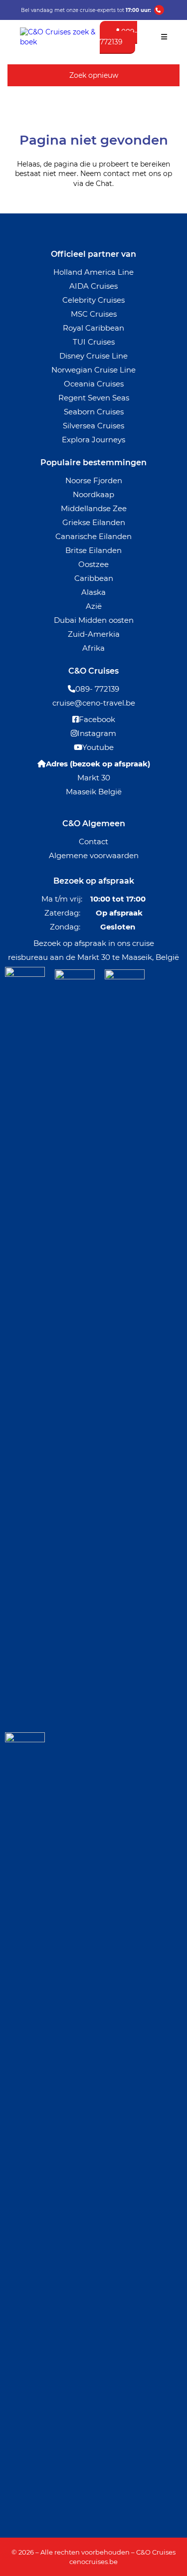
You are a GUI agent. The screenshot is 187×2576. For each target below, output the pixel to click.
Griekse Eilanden (94, 522)
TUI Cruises (94, 342)
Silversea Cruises (93, 426)
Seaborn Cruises (94, 412)
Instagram (97, 733)
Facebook (97, 719)
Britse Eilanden (93, 550)
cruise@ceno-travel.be (94, 703)
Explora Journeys (93, 440)
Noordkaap (93, 494)
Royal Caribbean (93, 328)
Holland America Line (93, 272)
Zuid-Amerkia (94, 634)
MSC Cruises (94, 314)
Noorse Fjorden (94, 480)
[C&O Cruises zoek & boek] (60, 42)
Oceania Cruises (94, 384)
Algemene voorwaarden (94, 855)
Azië (94, 606)
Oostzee (93, 564)
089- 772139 (97, 689)
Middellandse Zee (94, 508)
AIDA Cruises (93, 286)
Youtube (98, 747)
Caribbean (94, 578)
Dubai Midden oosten (94, 620)
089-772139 (118, 37)
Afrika (93, 648)
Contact (93, 841)
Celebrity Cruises (93, 300)
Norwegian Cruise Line (93, 370)
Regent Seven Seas (94, 398)
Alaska (93, 592)
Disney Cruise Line (93, 356)
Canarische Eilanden (93, 536)
